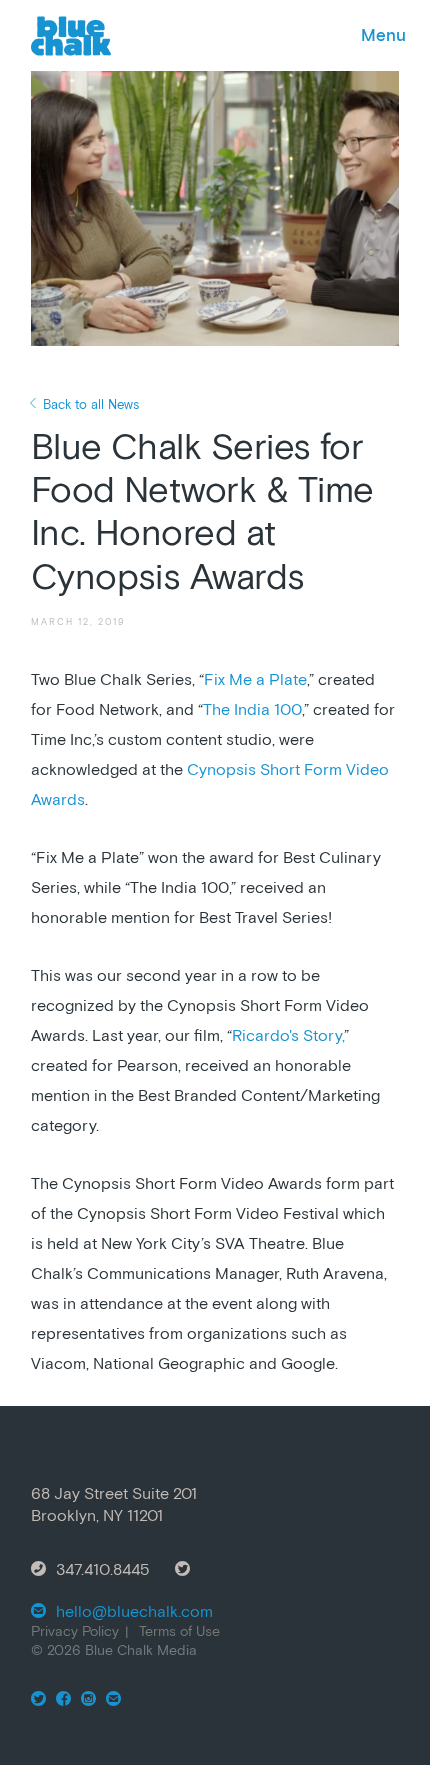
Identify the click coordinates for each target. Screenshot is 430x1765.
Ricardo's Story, (288, 1035)
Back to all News (91, 404)
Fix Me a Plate (255, 679)
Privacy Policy (75, 1631)
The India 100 (252, 709)
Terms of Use (179, 1631)
